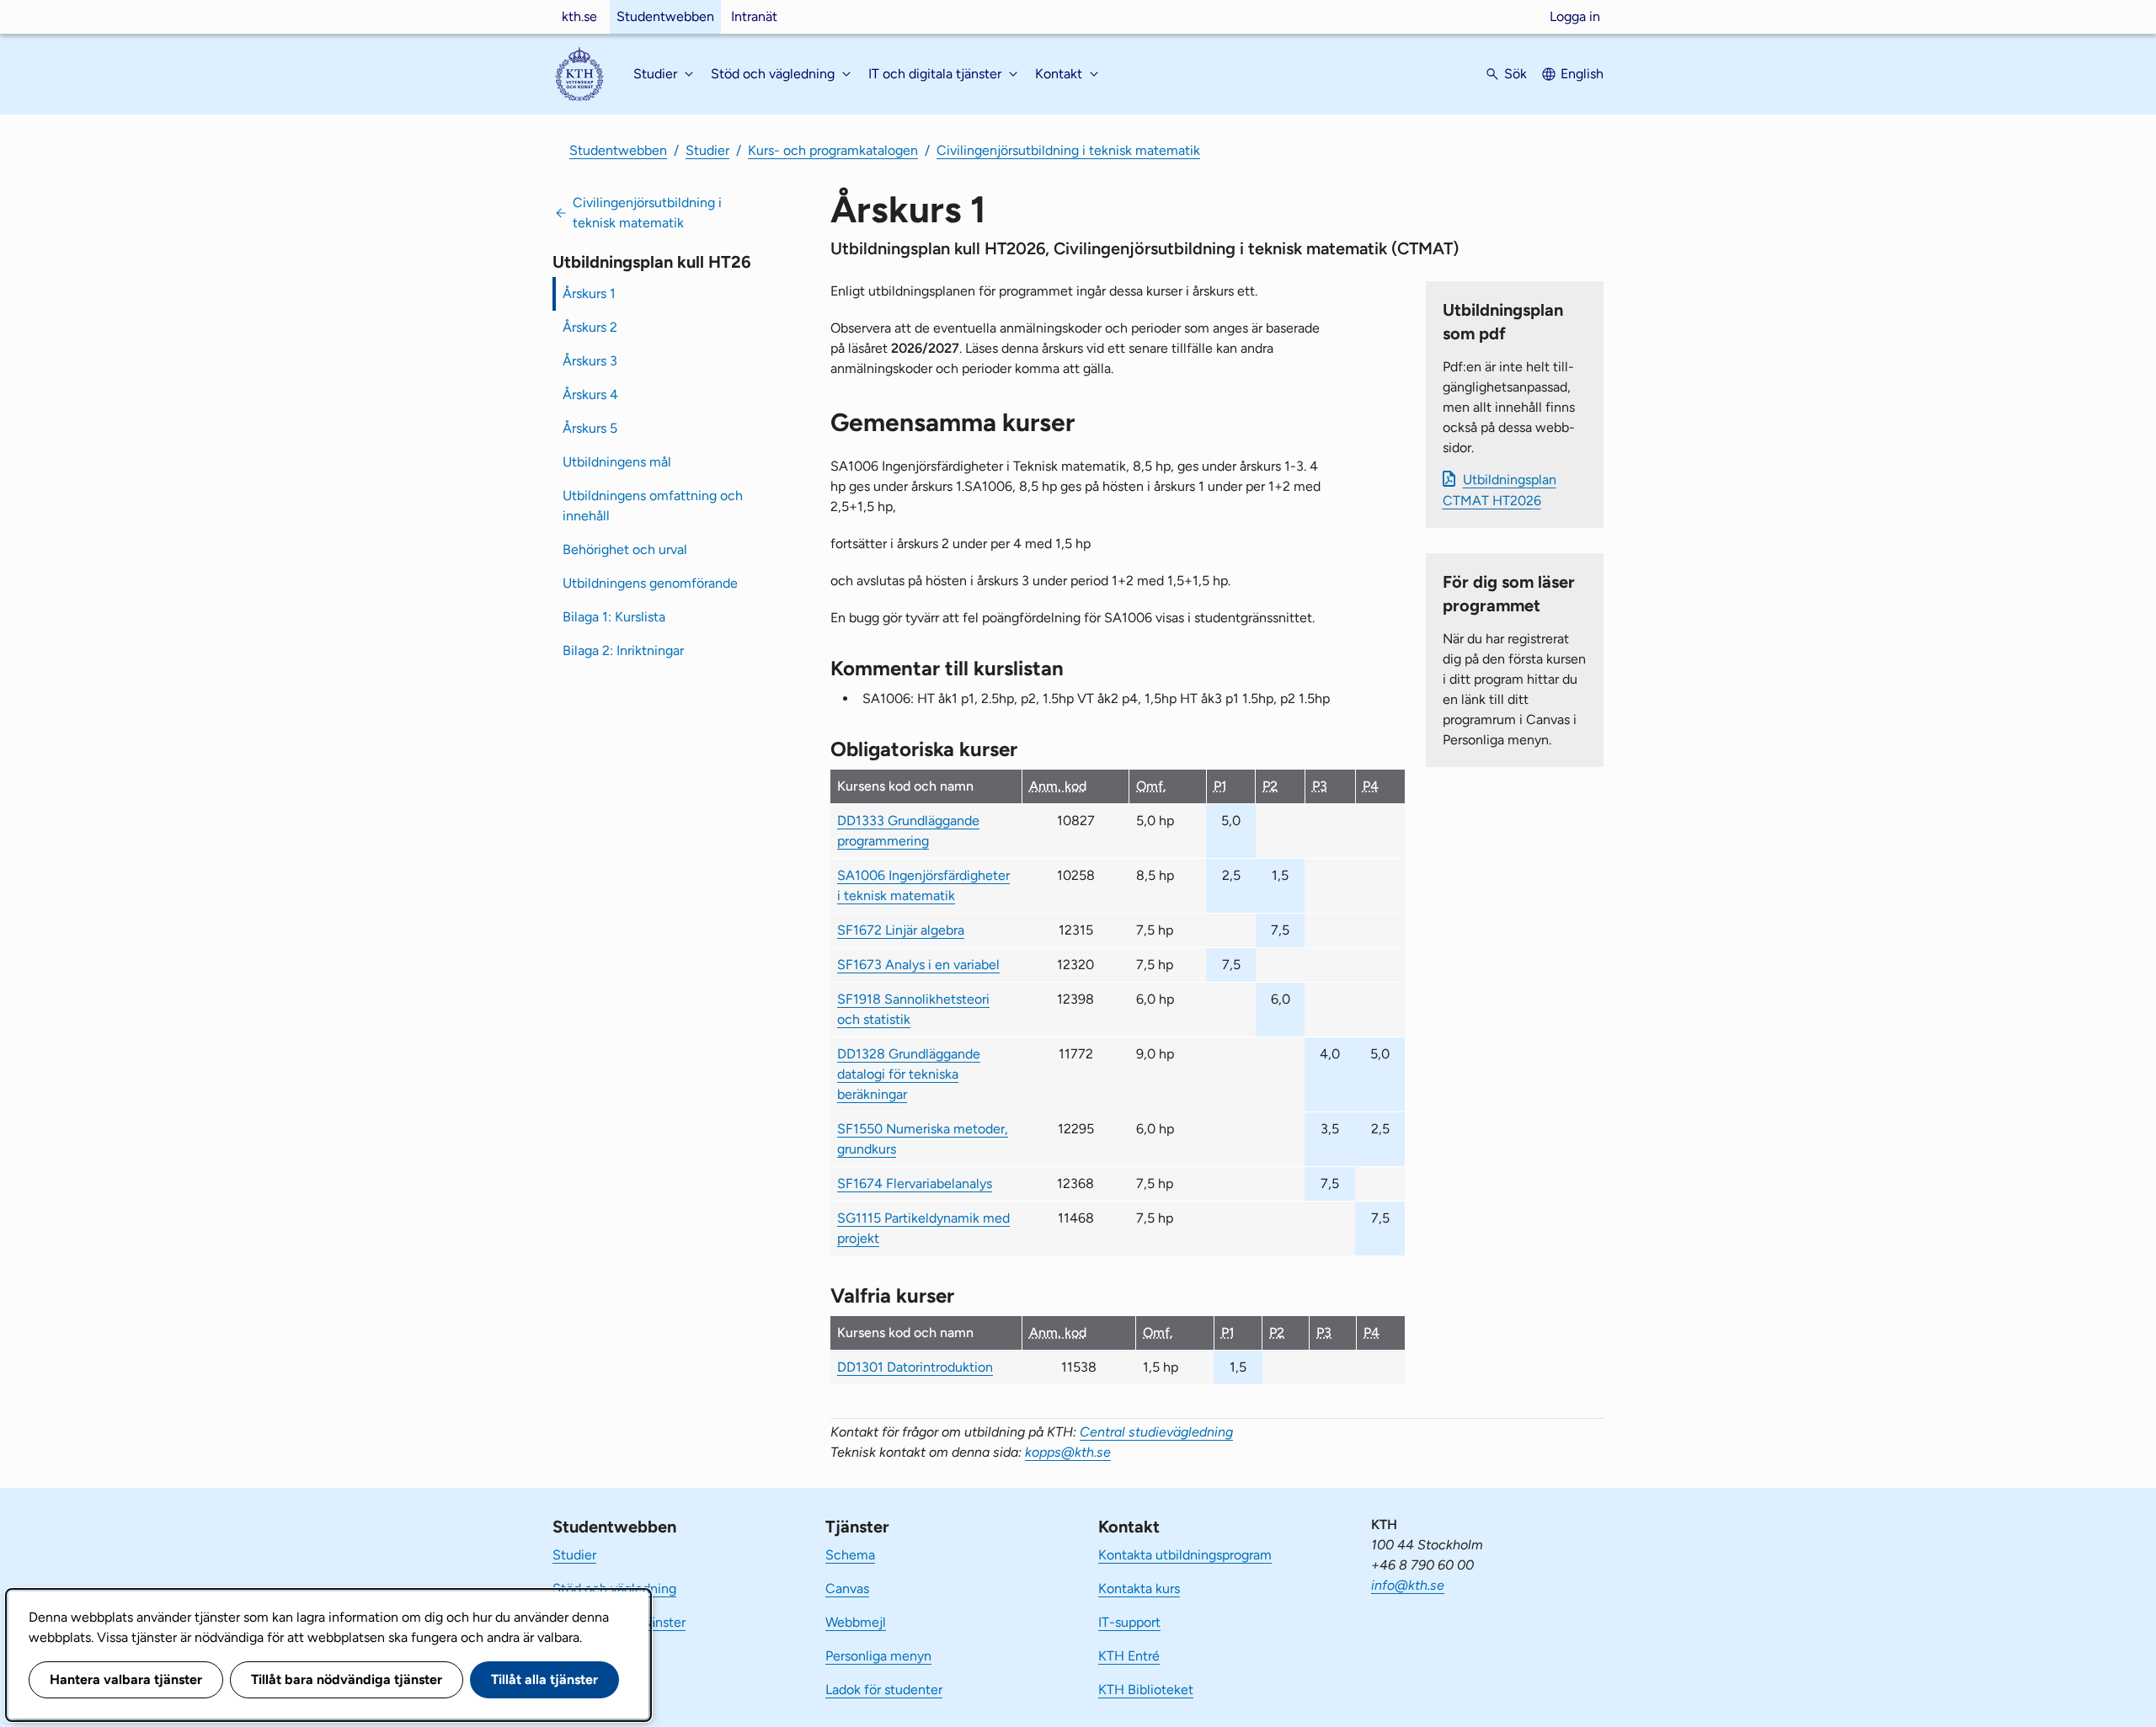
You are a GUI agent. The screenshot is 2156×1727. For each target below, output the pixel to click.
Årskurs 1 (589, 293)
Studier (707, 150)
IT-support (1129, 1622)
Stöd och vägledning (614, 1588)
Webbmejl (856, 1622)
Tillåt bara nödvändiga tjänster (347, 1679)
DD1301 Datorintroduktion (915, 1367)
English (1582, 74)
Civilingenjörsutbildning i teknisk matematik (1068, 150)
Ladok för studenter (884, 1690)
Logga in (1575, 16)
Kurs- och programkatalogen (833, 150)
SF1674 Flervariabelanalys (915, 1183)
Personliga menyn (878, 1656)
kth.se (579, 16)
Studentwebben (665, 16)
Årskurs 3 (590, 361)
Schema (850, 1555)
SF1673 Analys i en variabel (918, 965)
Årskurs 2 (590, 327)
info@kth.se (1408, 1585)
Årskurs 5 (590, 428)
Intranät (754, 16)
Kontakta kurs (1139, 1588)
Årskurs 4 (590, 394)
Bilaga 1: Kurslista (614, 617)
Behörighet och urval (625, 549)
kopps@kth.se (1068, 1452)
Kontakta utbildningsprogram (1185, 1555)
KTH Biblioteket (1146, 1690)
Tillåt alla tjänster (544, 1679)
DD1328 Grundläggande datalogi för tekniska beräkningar (909, 1074)
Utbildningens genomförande (650, 583)
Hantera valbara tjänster (126, 1679)
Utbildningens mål (617, 462)
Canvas (847, 1588)
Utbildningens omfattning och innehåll (653, 506)
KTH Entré (1129, 1656)
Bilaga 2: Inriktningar (623, 650)
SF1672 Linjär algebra (901, 930)
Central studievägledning (1156, 1432)
